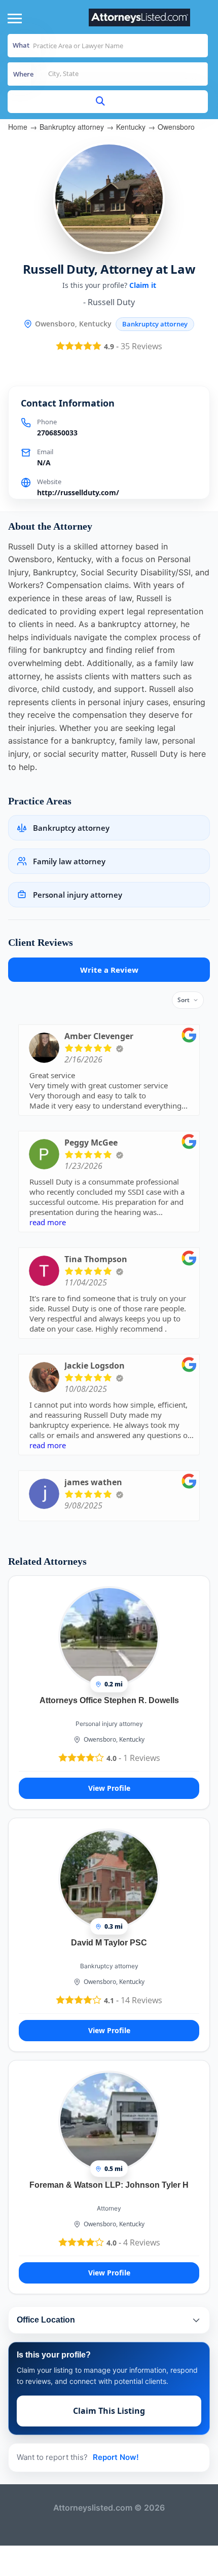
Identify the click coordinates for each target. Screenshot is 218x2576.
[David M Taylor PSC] (109, 1879)
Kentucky (131, 127)
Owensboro (176, 127)
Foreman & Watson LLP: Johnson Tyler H (109, 2185)
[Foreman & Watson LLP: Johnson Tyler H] (109, 2121)
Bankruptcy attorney (72, 127)
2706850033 (57, 433)
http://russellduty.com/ (78, 492)
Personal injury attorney (109, 1724)
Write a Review (109, 970)
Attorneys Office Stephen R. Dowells (109, 1700)
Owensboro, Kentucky (114, 1739)
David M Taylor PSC (109, 1943)
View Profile (109, 1788)
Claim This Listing (109, 2411)
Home (18, 127)
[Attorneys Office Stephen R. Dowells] (109, 1636)
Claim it (143, 285)
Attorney (109, 2208)
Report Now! (116, 2457)
